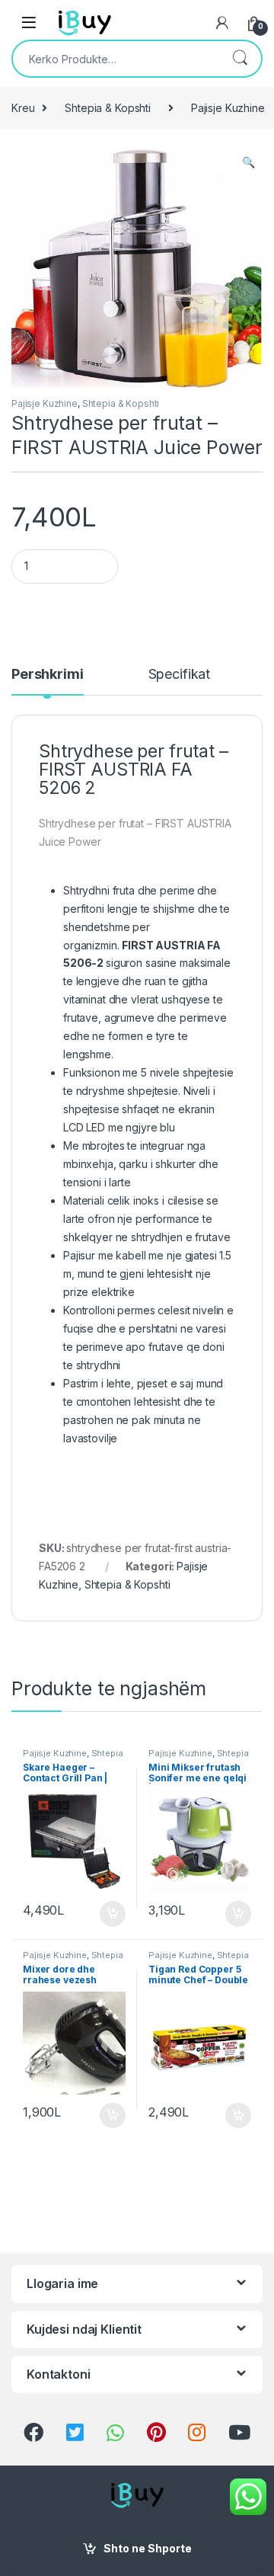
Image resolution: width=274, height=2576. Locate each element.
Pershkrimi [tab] (48, 675)
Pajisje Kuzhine (45, 403)
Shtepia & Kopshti (108, 108)
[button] (249, 162)
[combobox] (116, 59)
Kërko (240, 59)
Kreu (23, 108)
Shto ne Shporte (148, 2548)
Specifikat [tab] (180, 675)
